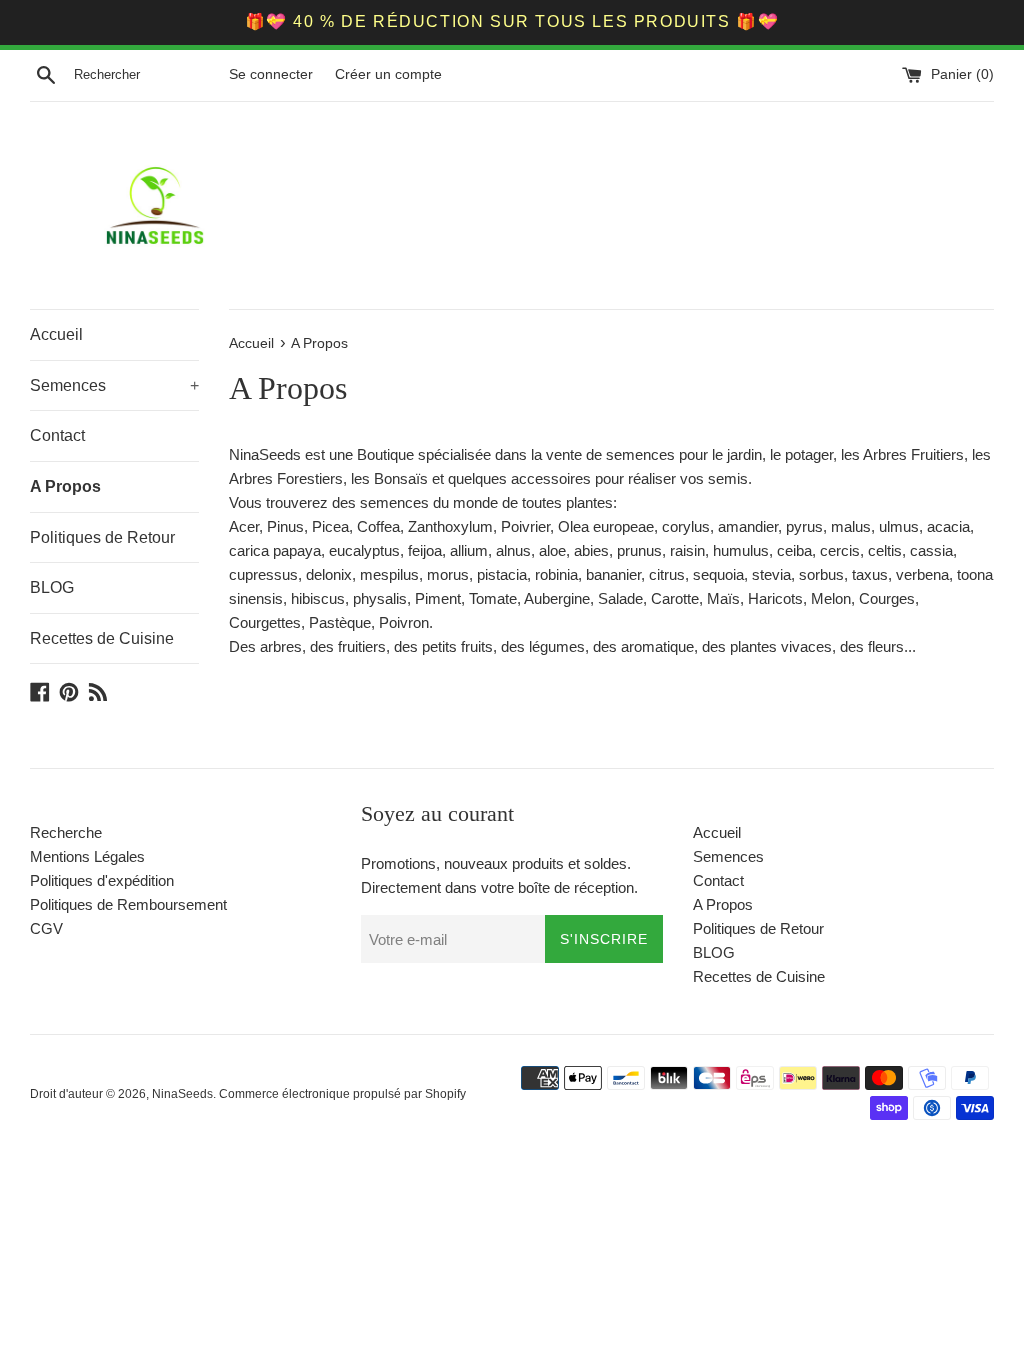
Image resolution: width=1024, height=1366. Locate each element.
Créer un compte (388, 74)
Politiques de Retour (102, 537)
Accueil (56, 334)
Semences (114, 385)
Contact (57, 435)
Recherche (66, 832)
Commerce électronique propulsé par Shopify (342, 1094)
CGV (46, 928)
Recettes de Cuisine (102, 638)
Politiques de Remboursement (128, 904)
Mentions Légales (87, 856)
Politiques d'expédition (102, 880)
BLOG (52, 587)
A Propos (65, 486)
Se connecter (271, 74)
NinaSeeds (182, 1094)
